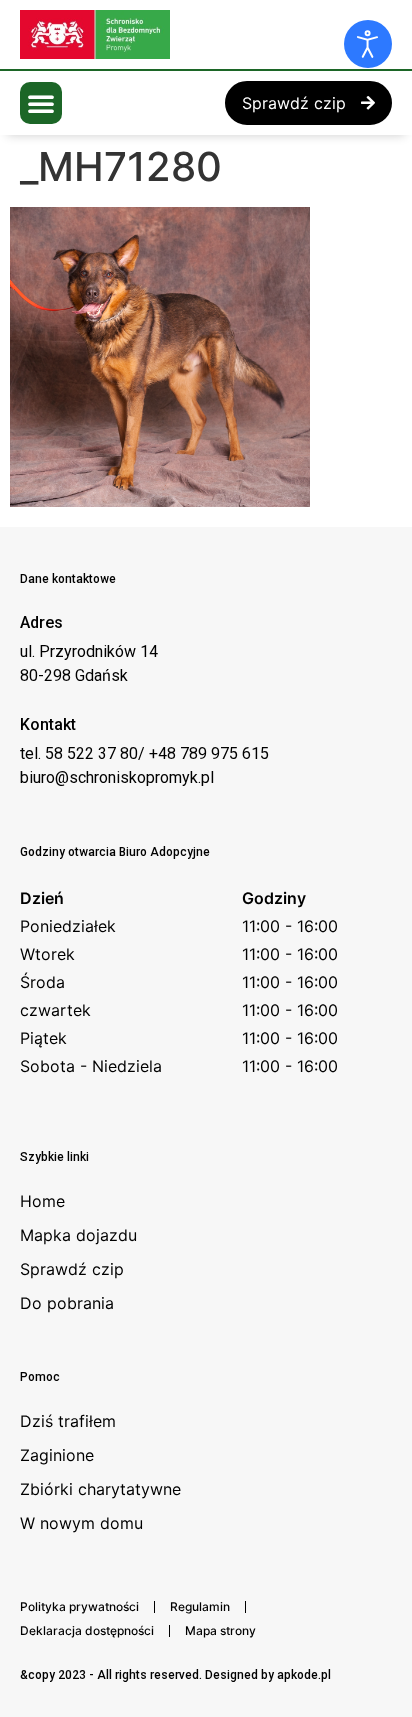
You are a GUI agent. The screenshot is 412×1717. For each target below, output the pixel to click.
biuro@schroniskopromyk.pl (117, 777)
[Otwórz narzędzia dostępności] (368, 44)
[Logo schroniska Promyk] (170, 34)
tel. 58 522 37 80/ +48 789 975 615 (144, 753)
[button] (41, 103)
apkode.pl (304, 1675)
